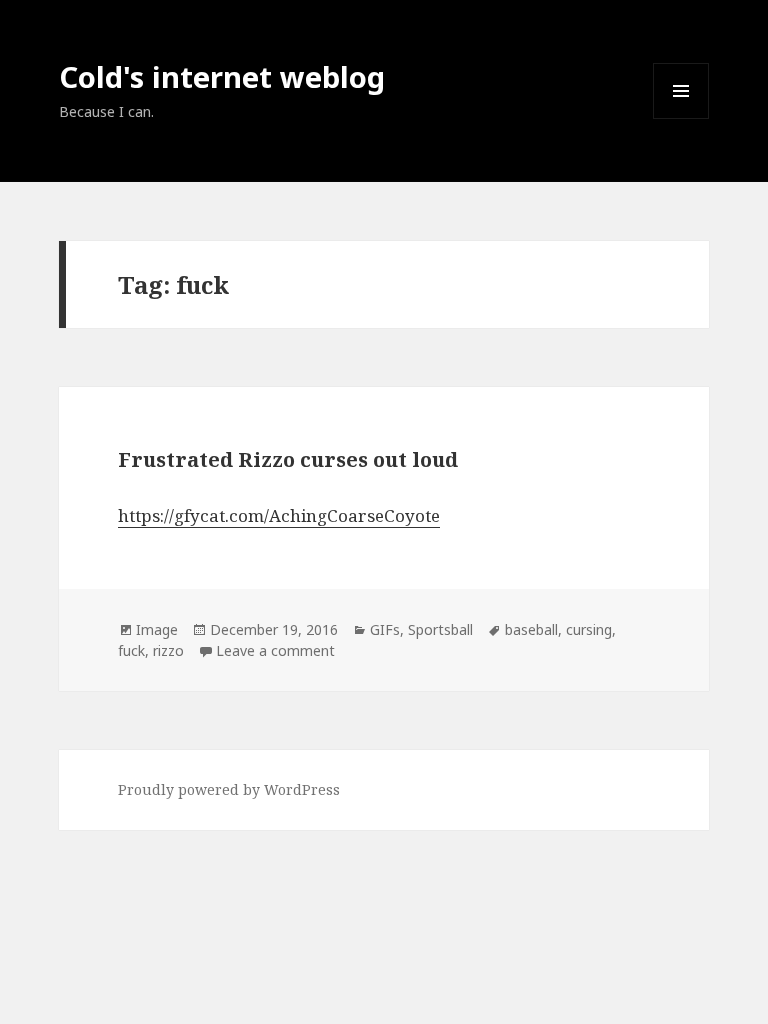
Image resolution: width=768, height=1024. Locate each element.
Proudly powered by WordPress (229, 789)
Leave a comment (275, 650)
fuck (131, 650)
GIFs (385, 629)
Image (157, 629)
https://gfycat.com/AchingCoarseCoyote (279, 515)
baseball (531, 629)
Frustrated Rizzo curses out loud (288, 459)
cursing (589, 629)
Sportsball (440, 629)
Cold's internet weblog (222, 76)
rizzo (168, 650)
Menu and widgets (681, 118)
